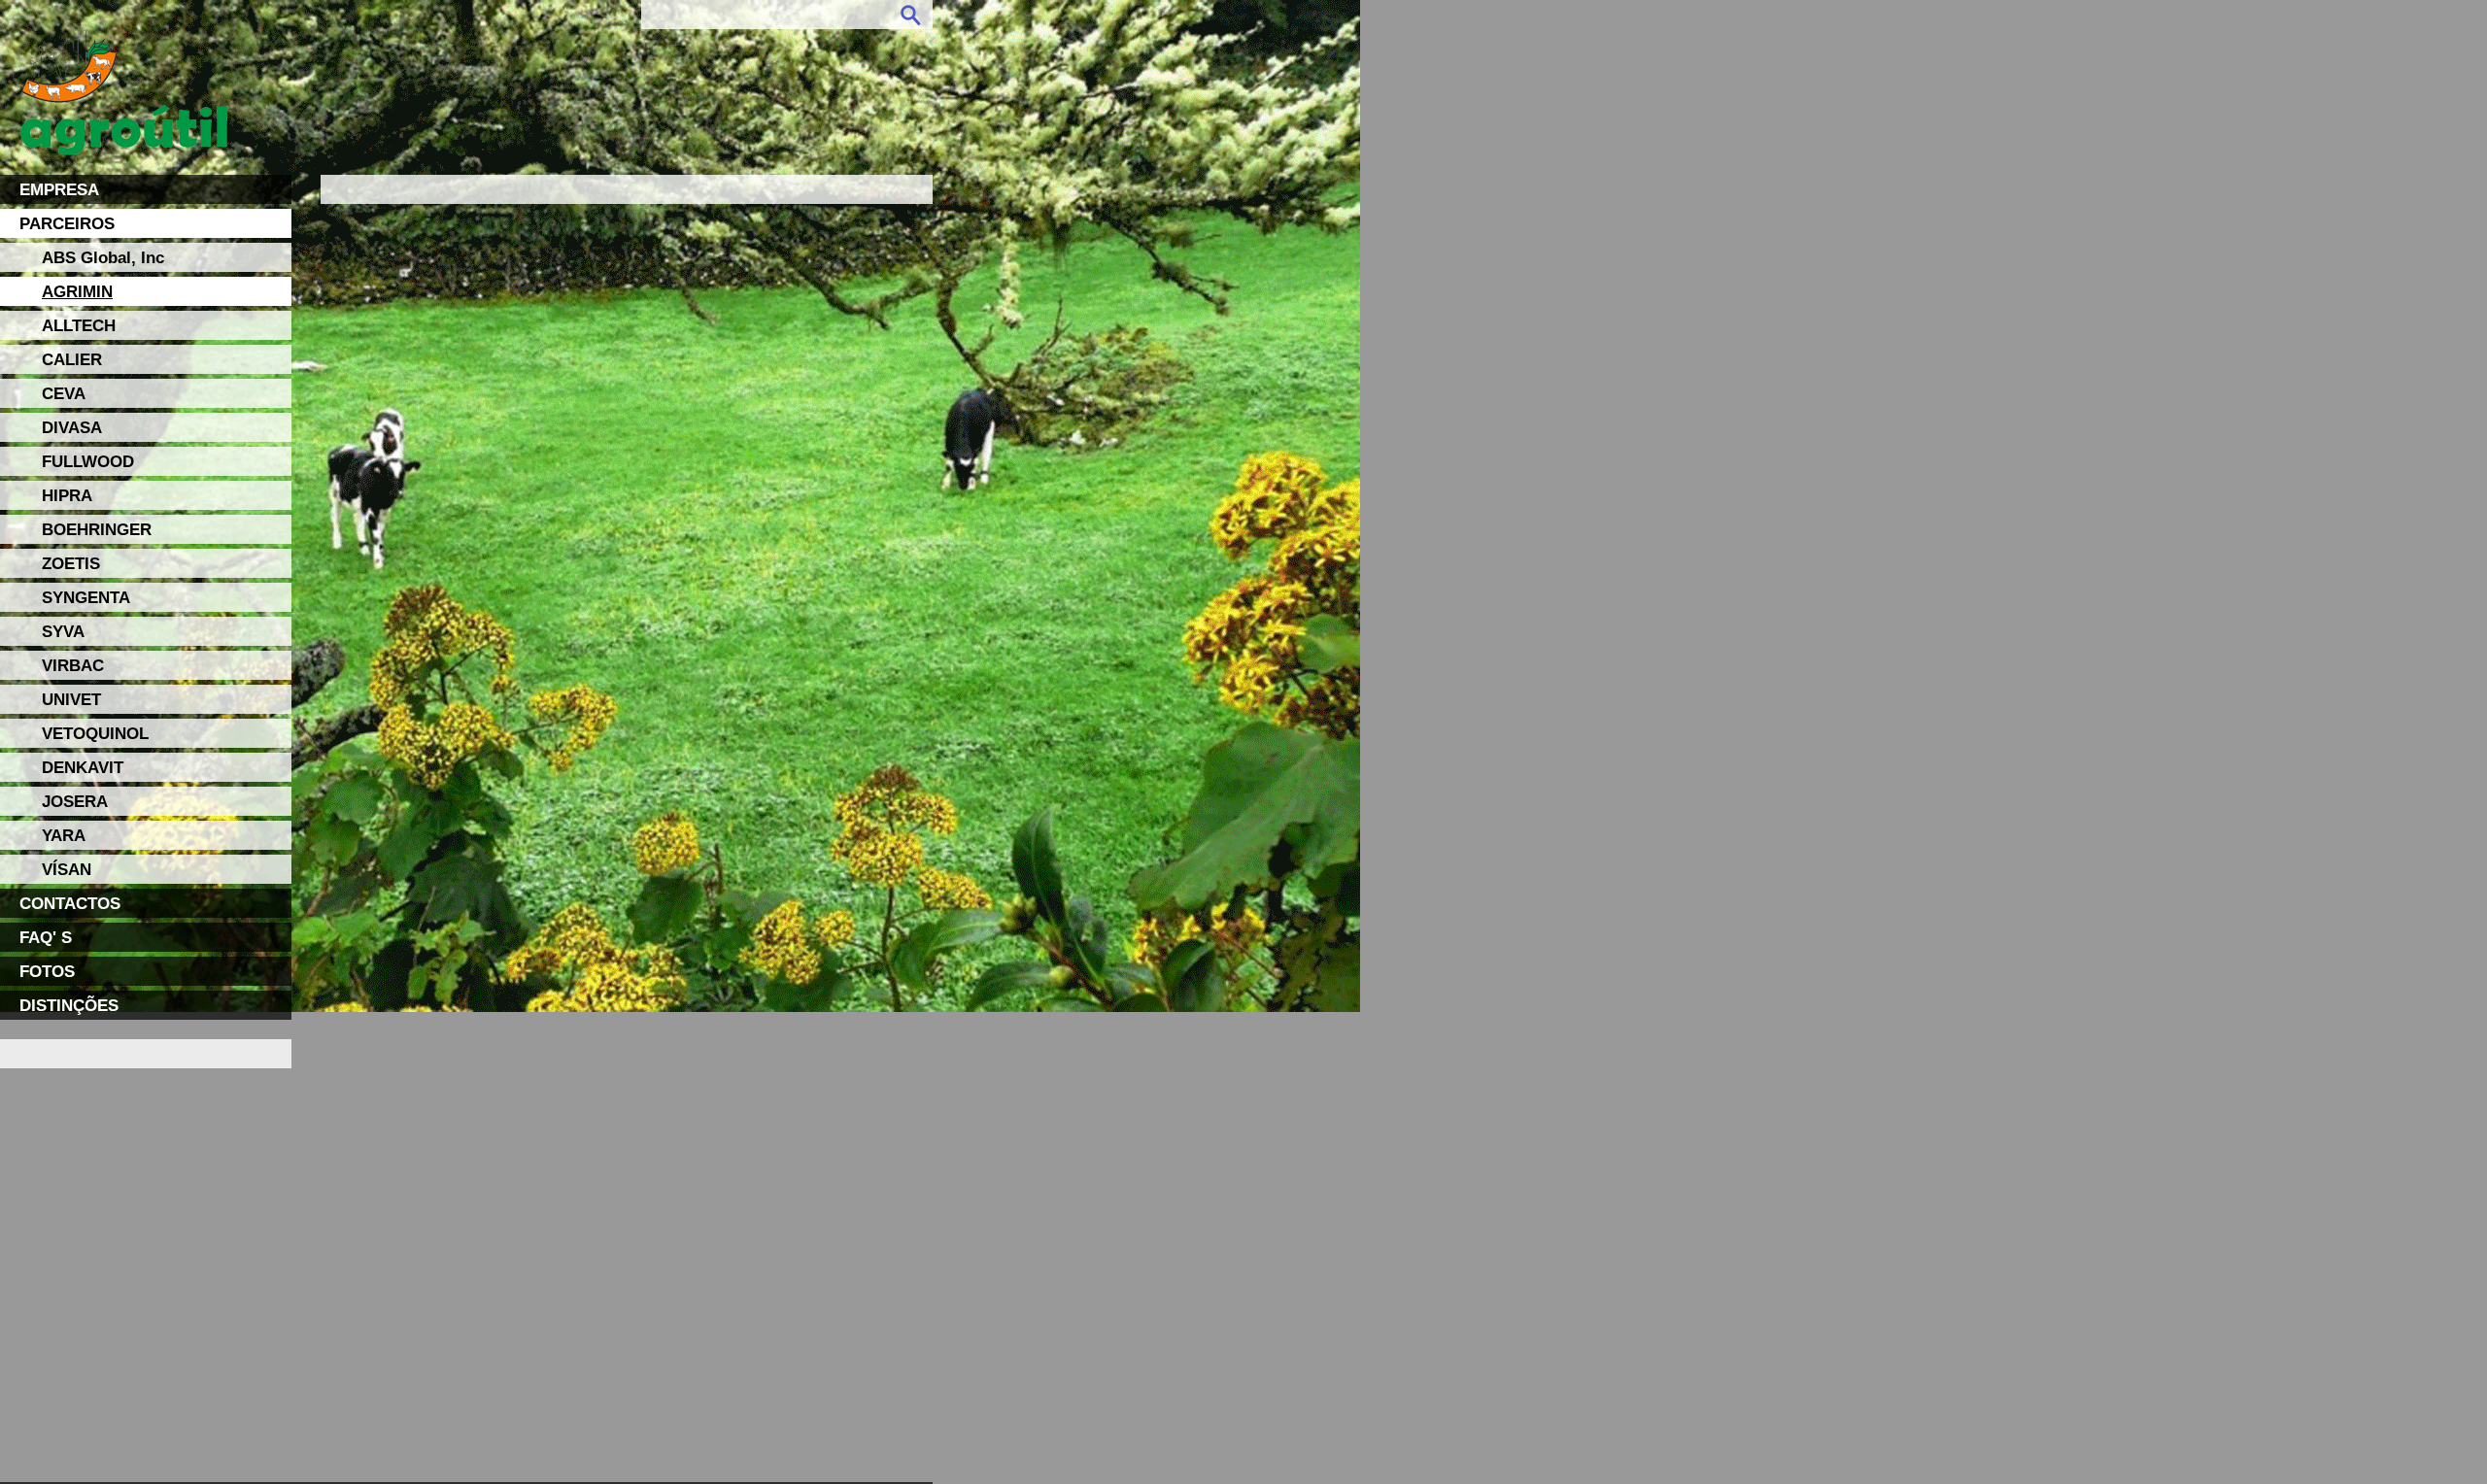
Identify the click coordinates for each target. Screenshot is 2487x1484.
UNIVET (71, 699)
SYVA (63, 631)
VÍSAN (67, 869)
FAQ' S (46, 937)
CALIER (72, 359)
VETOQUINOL (95, 733)
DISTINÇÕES (69, 1005)
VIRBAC (73, 665)
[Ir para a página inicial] (124, 139)
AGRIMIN (77, 291)
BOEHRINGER (97, 529)
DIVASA (72, 427)
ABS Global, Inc (103, 257)
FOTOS (47, 971)
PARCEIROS (67, 223)
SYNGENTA (86, 597)
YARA (64, 835)
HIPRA (67, 495)
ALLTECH (79, 325)
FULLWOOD (88, 461)
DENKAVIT (83, 767)
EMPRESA (59, 189)
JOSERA (75, 801)
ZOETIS (71, 563)
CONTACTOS (70, 903)
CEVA (64, 393)
